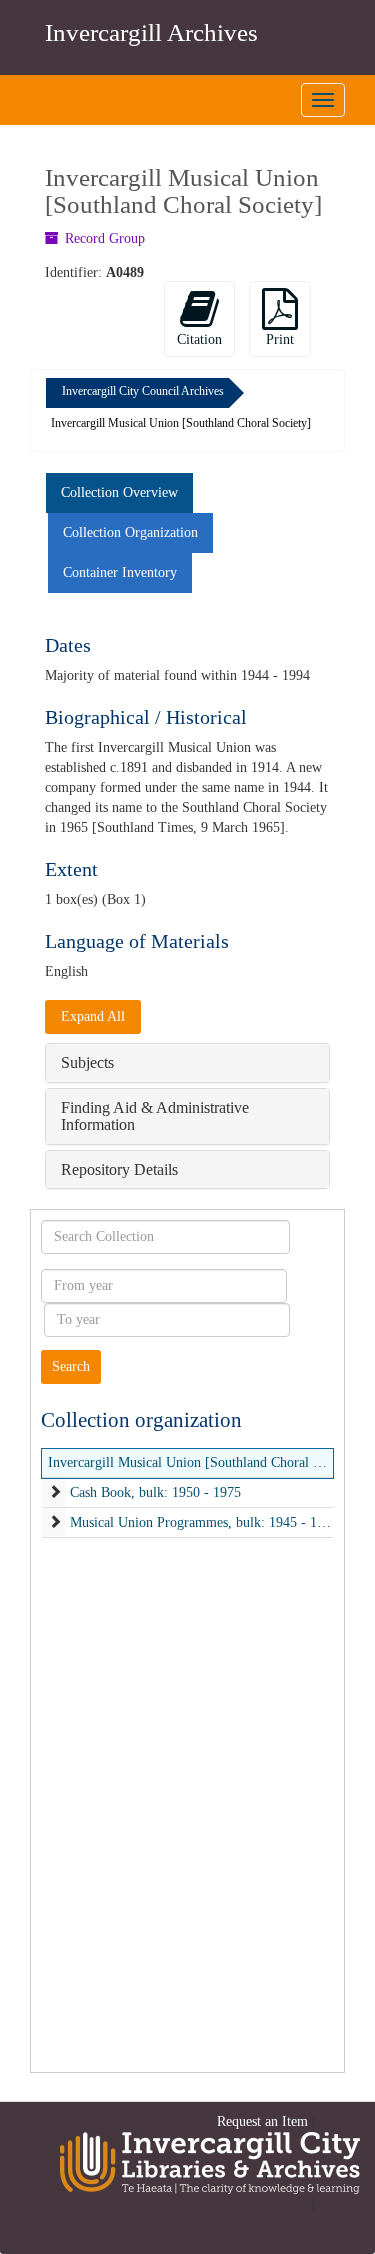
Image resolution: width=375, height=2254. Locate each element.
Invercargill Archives (151, 32)
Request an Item (262, 2121)
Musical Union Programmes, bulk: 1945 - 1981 (204, 1522)
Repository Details (119, 1169)
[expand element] (55, 1493)
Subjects (87, 1062)
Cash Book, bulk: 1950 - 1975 (155, 1492)
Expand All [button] (93, 1016)
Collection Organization (130, 532)
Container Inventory (120, 572)
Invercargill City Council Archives (143, 391)
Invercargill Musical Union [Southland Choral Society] (204, 1462)
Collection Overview (119, 492)
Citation (199, 339)
